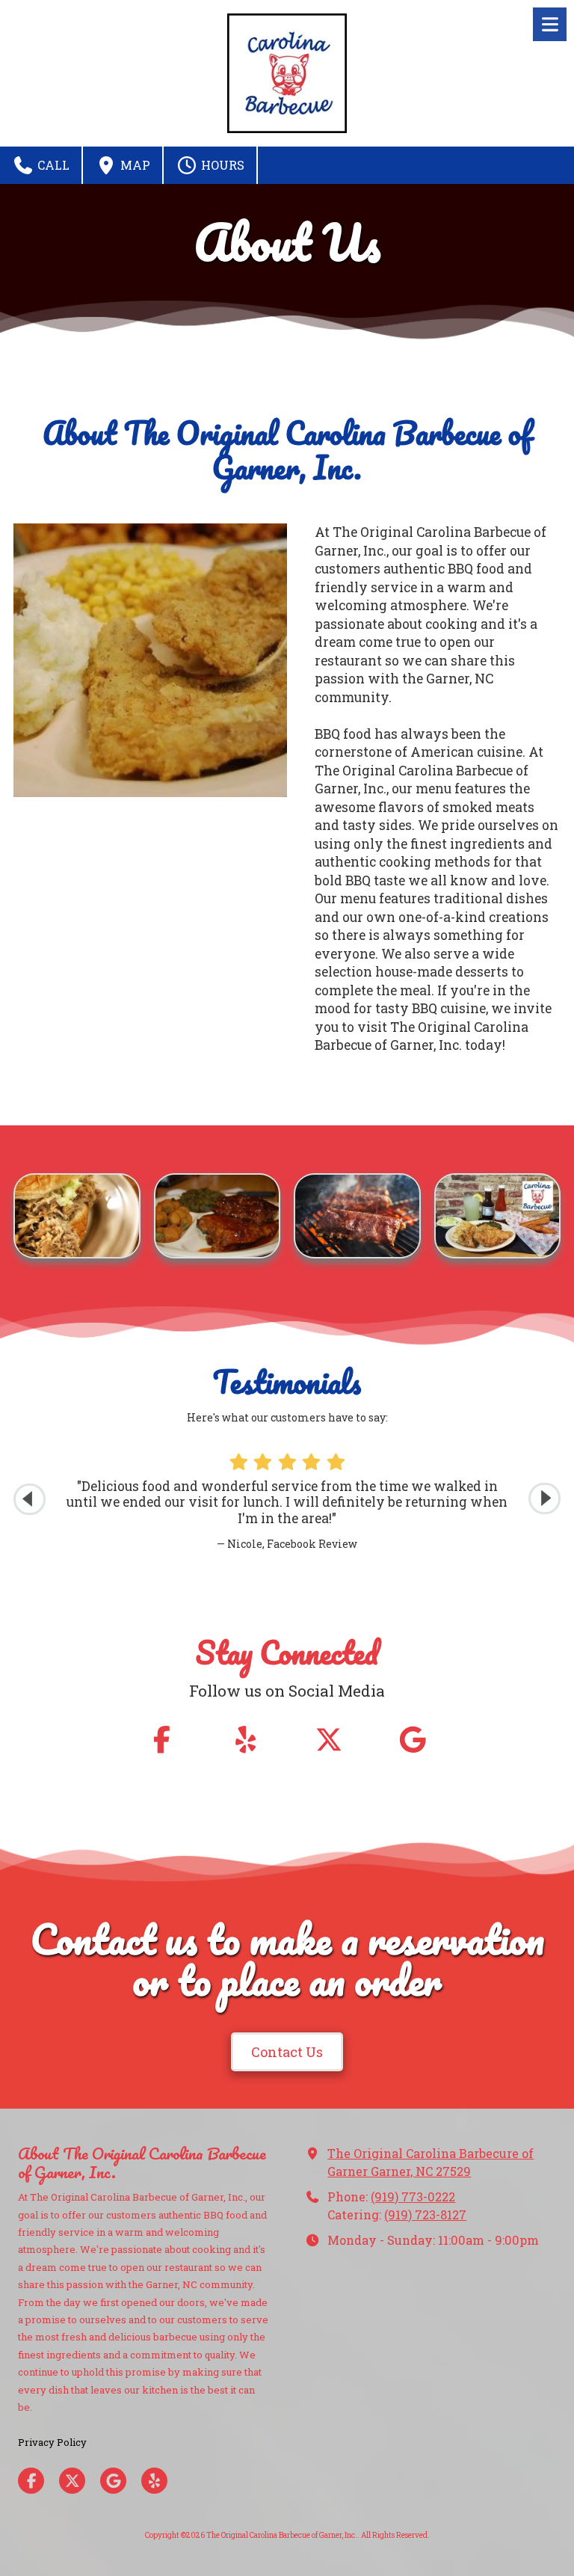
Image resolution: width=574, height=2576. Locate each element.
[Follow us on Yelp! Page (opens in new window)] (245, 1740)
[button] (544, 1499)
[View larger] (77, 1216)
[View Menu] (550, 24)
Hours (221, 165)
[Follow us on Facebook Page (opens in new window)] (161, 1740)
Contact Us (287, 2052)
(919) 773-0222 (413, 2197)
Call (52, 165)
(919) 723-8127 (425, 2214)
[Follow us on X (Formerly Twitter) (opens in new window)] (329, 1740)
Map (134, 165)
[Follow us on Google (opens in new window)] (413, 1740)
